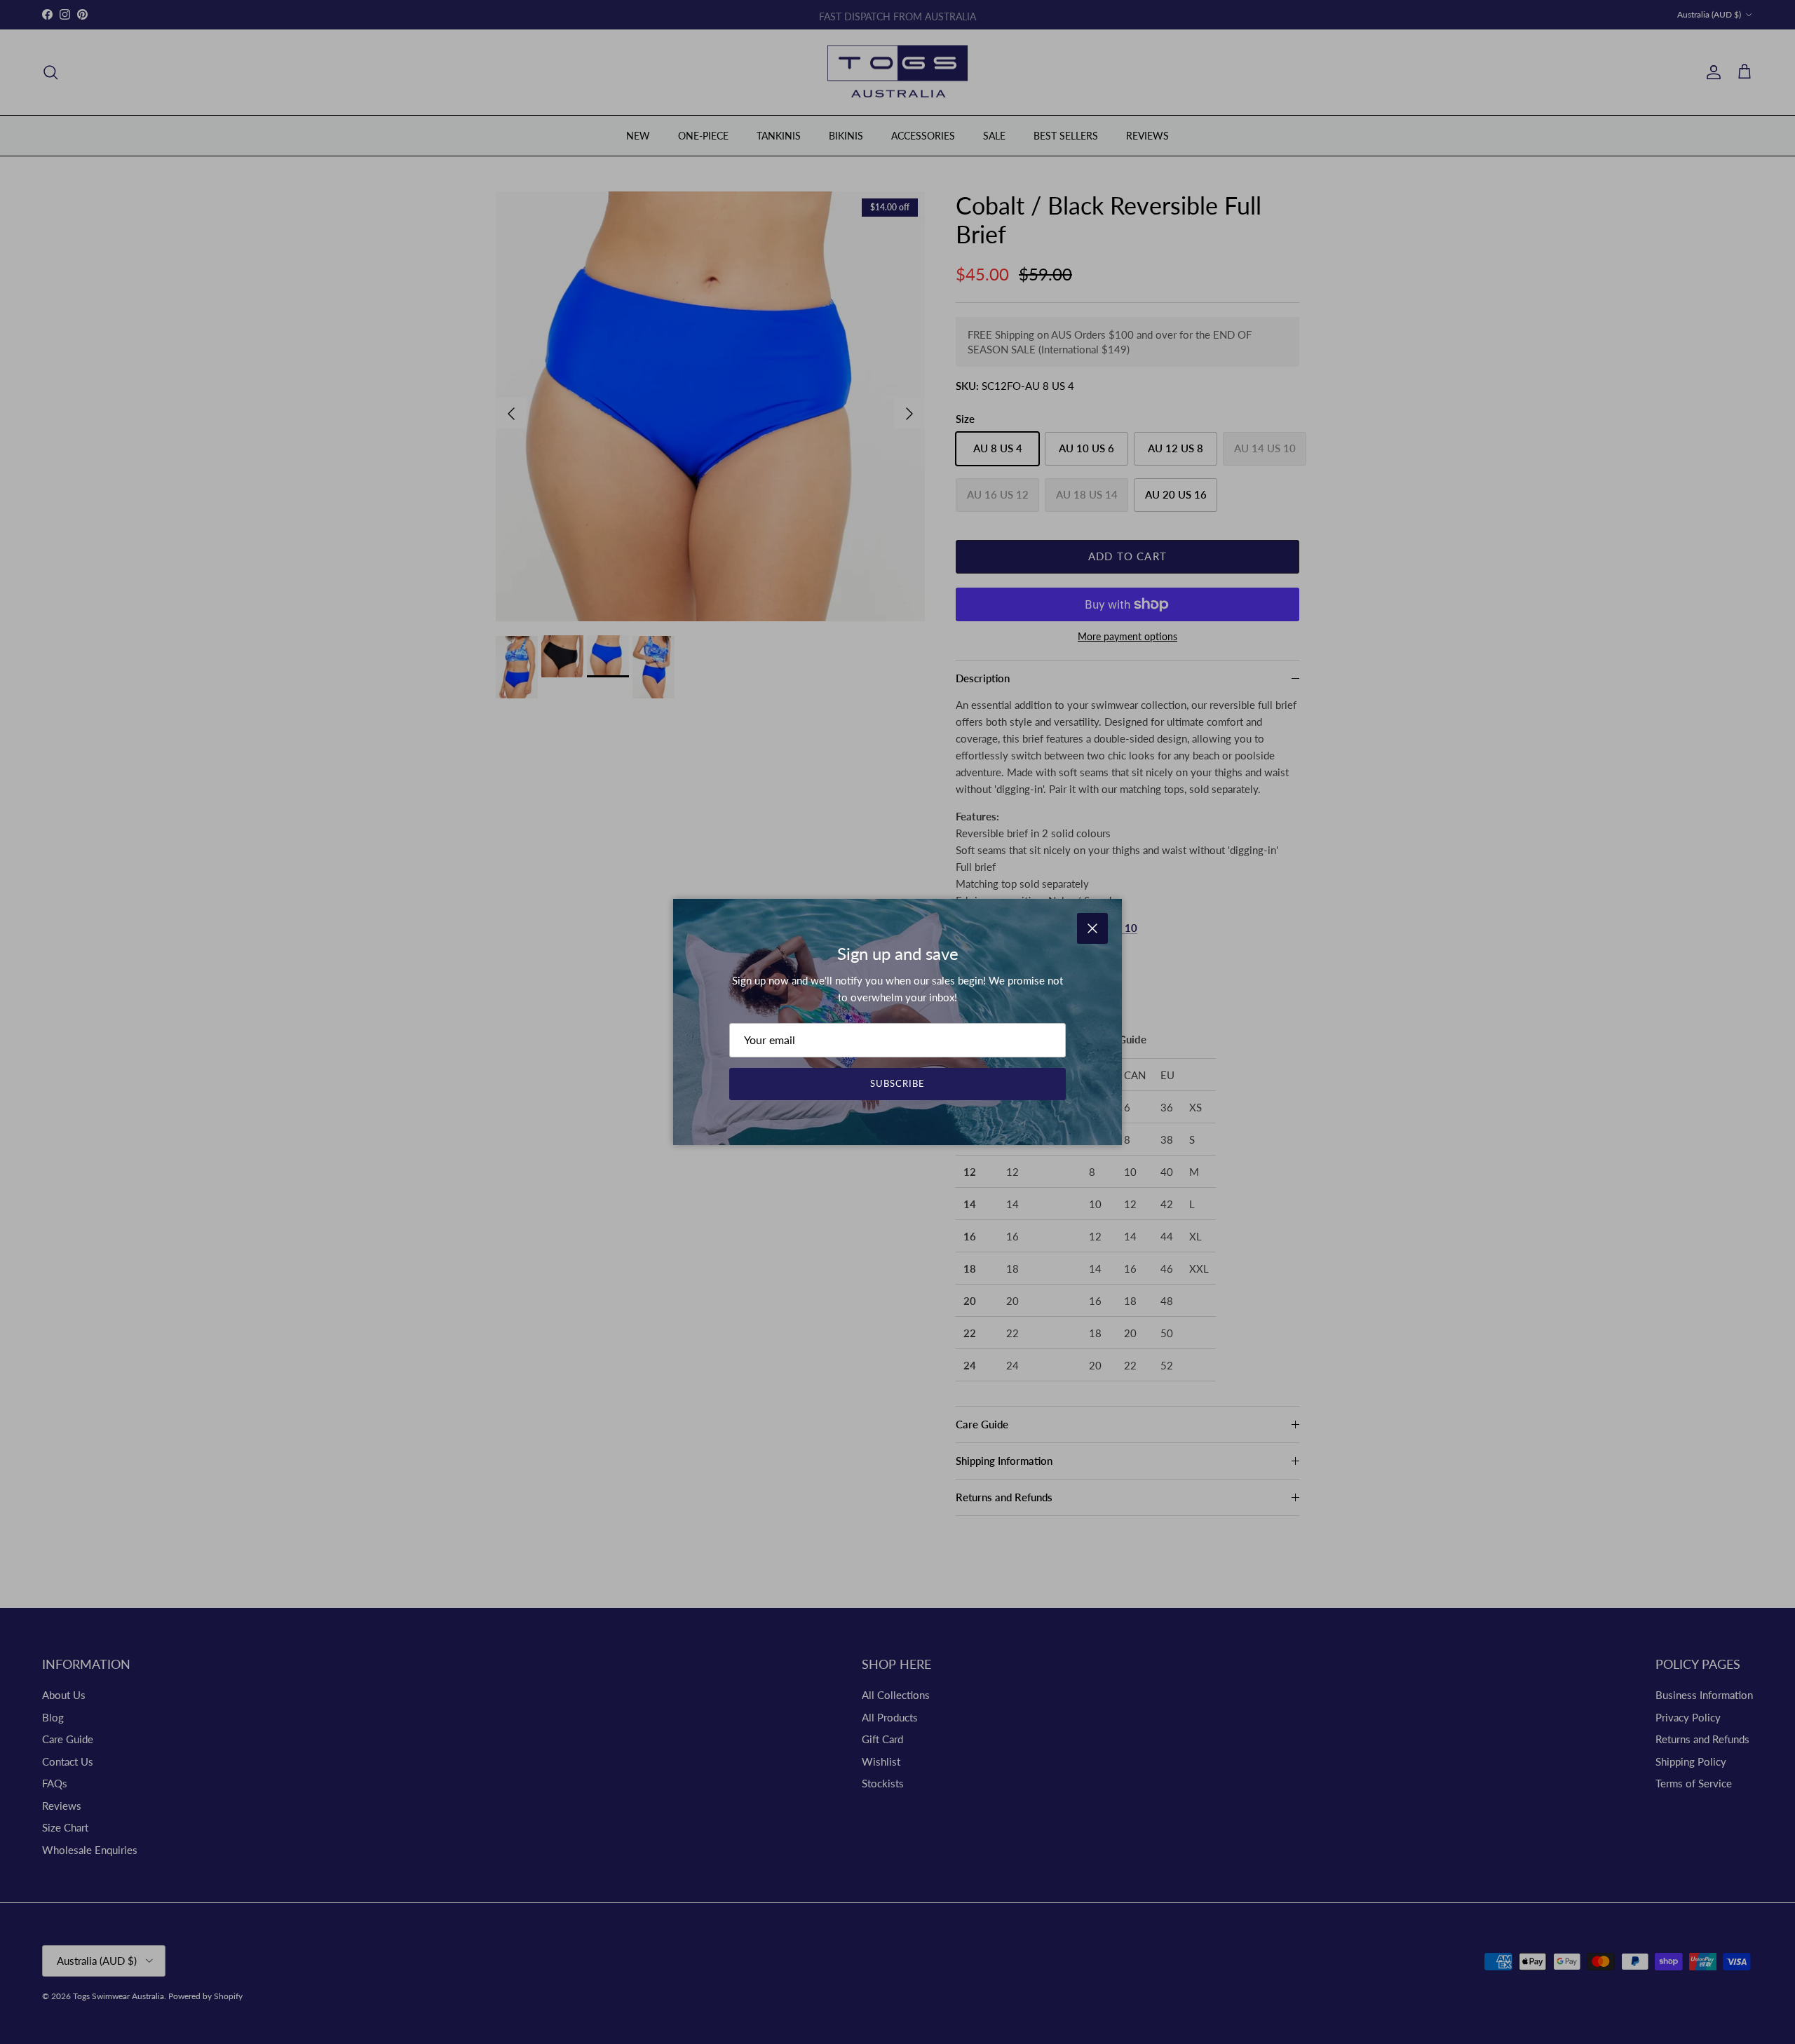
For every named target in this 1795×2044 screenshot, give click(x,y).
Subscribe (897, 1083)
